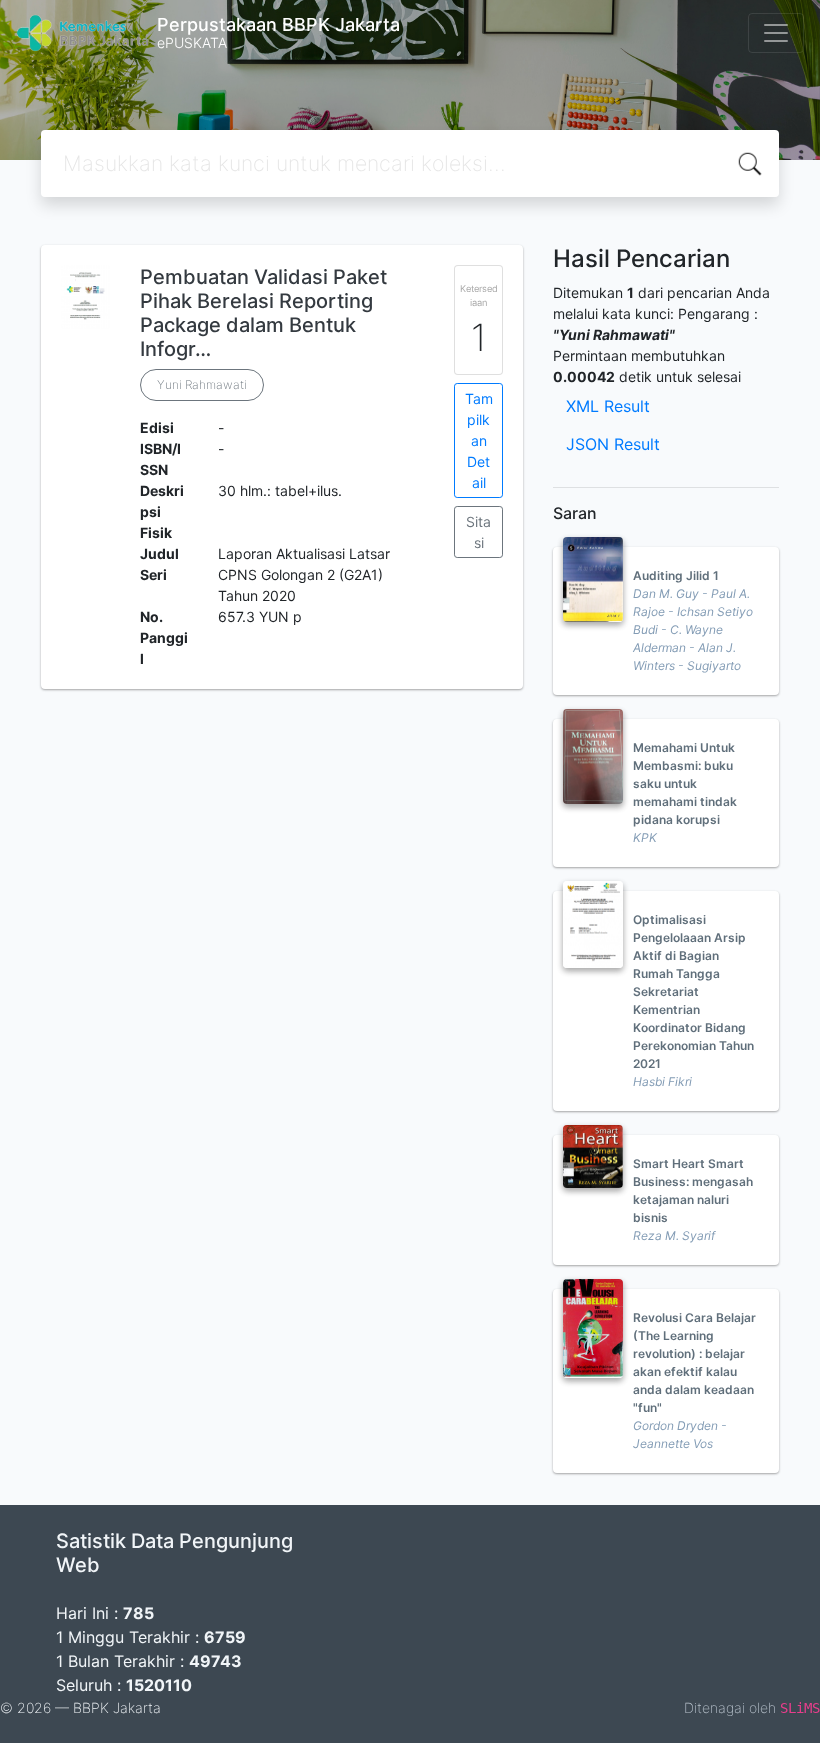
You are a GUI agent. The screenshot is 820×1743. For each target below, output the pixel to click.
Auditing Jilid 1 (676, 575)
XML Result (608, 406)
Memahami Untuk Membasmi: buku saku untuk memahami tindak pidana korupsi (685, 783)
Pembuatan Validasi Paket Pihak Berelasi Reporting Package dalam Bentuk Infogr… (263, 313)
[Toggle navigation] (776, 33)
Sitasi (478, 532)
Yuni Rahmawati (202, 384)
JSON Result (613, 444)
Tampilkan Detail (479, 440)
